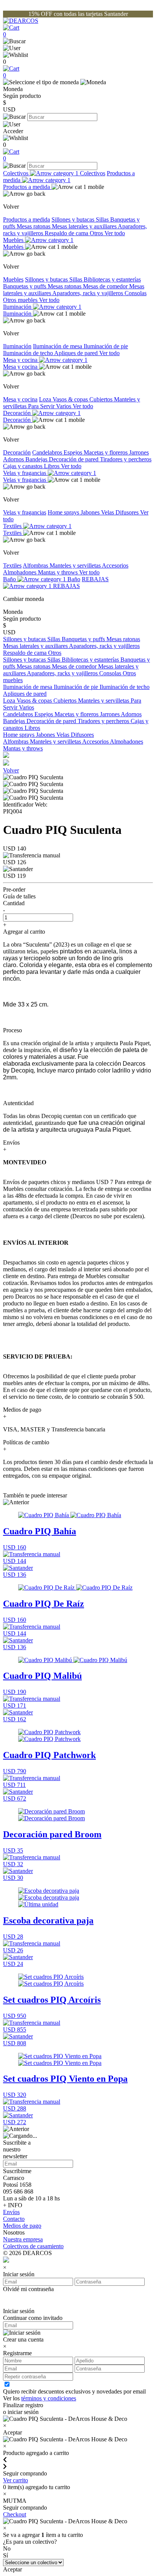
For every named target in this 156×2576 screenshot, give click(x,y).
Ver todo (115, 233)
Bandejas (37, 459)
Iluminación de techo (29, 353)
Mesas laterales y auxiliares (85, 226)
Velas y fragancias (25, 473)
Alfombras (36, 565)
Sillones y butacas (74, 219)
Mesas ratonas (34, 226)
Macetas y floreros (106, 452)
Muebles (14, 240)
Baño (10, 579)
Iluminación (18, 307)
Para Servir (42, 406)
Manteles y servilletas (76, 565)
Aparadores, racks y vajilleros (88, 293)
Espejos (74, 452)
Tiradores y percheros (126, 459)
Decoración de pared (74, 459)
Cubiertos (102, 399)
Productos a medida (69, 177)
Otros (97, 233)
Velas (108, 512)
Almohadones (20, 572)
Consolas (136, 293)
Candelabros (48, 452)
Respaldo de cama (67, 233)
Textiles (13, 526)
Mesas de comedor (106, 286)
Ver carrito (16, 2480)
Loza (46, 399)
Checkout (15, 2514)
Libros (52, 466)
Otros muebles (21, 300)
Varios (64, 406)
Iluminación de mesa (58, 346)
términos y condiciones (49, 2398)
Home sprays (64, 512)
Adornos (14, 459)
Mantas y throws (58, 572)
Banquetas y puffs (25, 286)
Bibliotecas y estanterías (112, 279)
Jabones (91, 512)
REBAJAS (66, 586)
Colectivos (16, 173)
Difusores (128, 512)
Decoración (18, 413)
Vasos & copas (71, 399)
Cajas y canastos (23, 466)
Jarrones (139, 452)
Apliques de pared (77, 353)
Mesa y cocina (21, 360)
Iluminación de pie (106, 346)
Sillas (103, 219)
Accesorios (115, 565)
